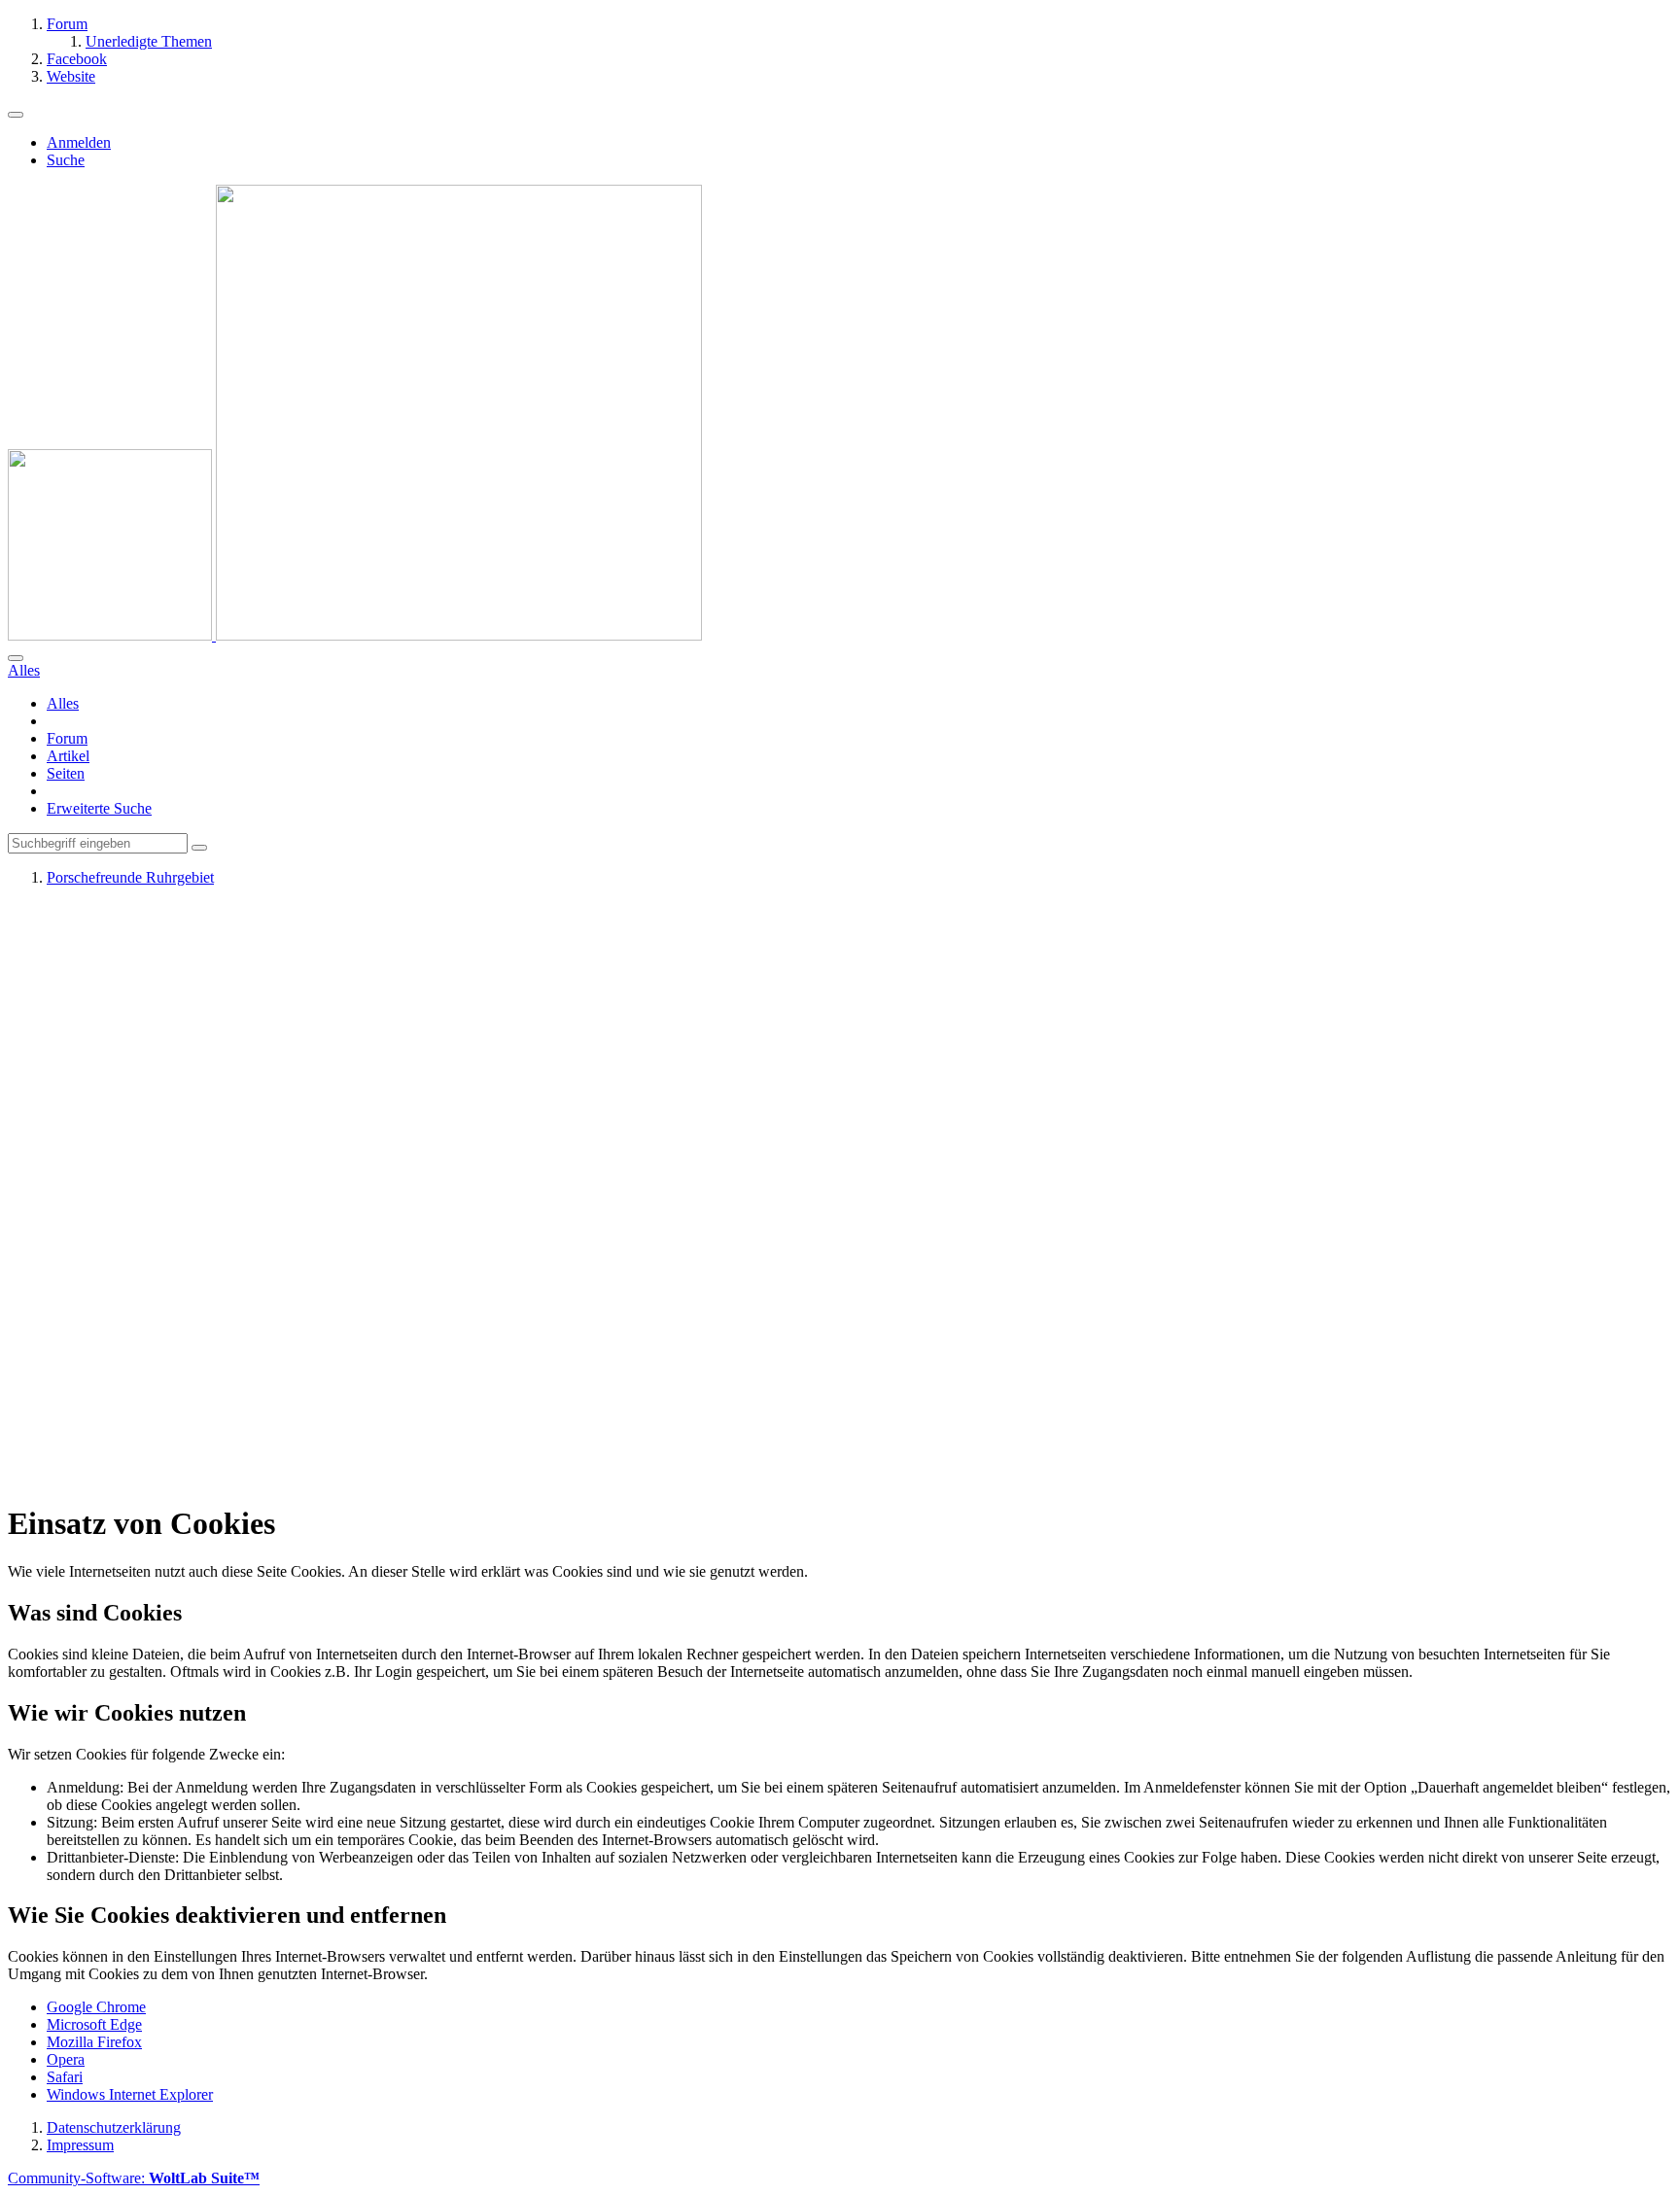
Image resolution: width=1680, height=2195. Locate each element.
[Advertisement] (591, 1194)
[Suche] (16, 658)
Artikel (68, 756)
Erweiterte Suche (99, 808)
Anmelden (79, 142)
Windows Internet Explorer (130, 2094)
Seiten (66, 773)
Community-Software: (134, 2178)
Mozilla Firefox (94, 2042)
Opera (66, 2059)
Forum (67, 738)
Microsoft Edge (94, 2024)
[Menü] (16, 115)
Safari (65, 2077)
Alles (63, 703)
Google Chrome (96, 2007)
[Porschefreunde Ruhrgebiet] (355, 635)
